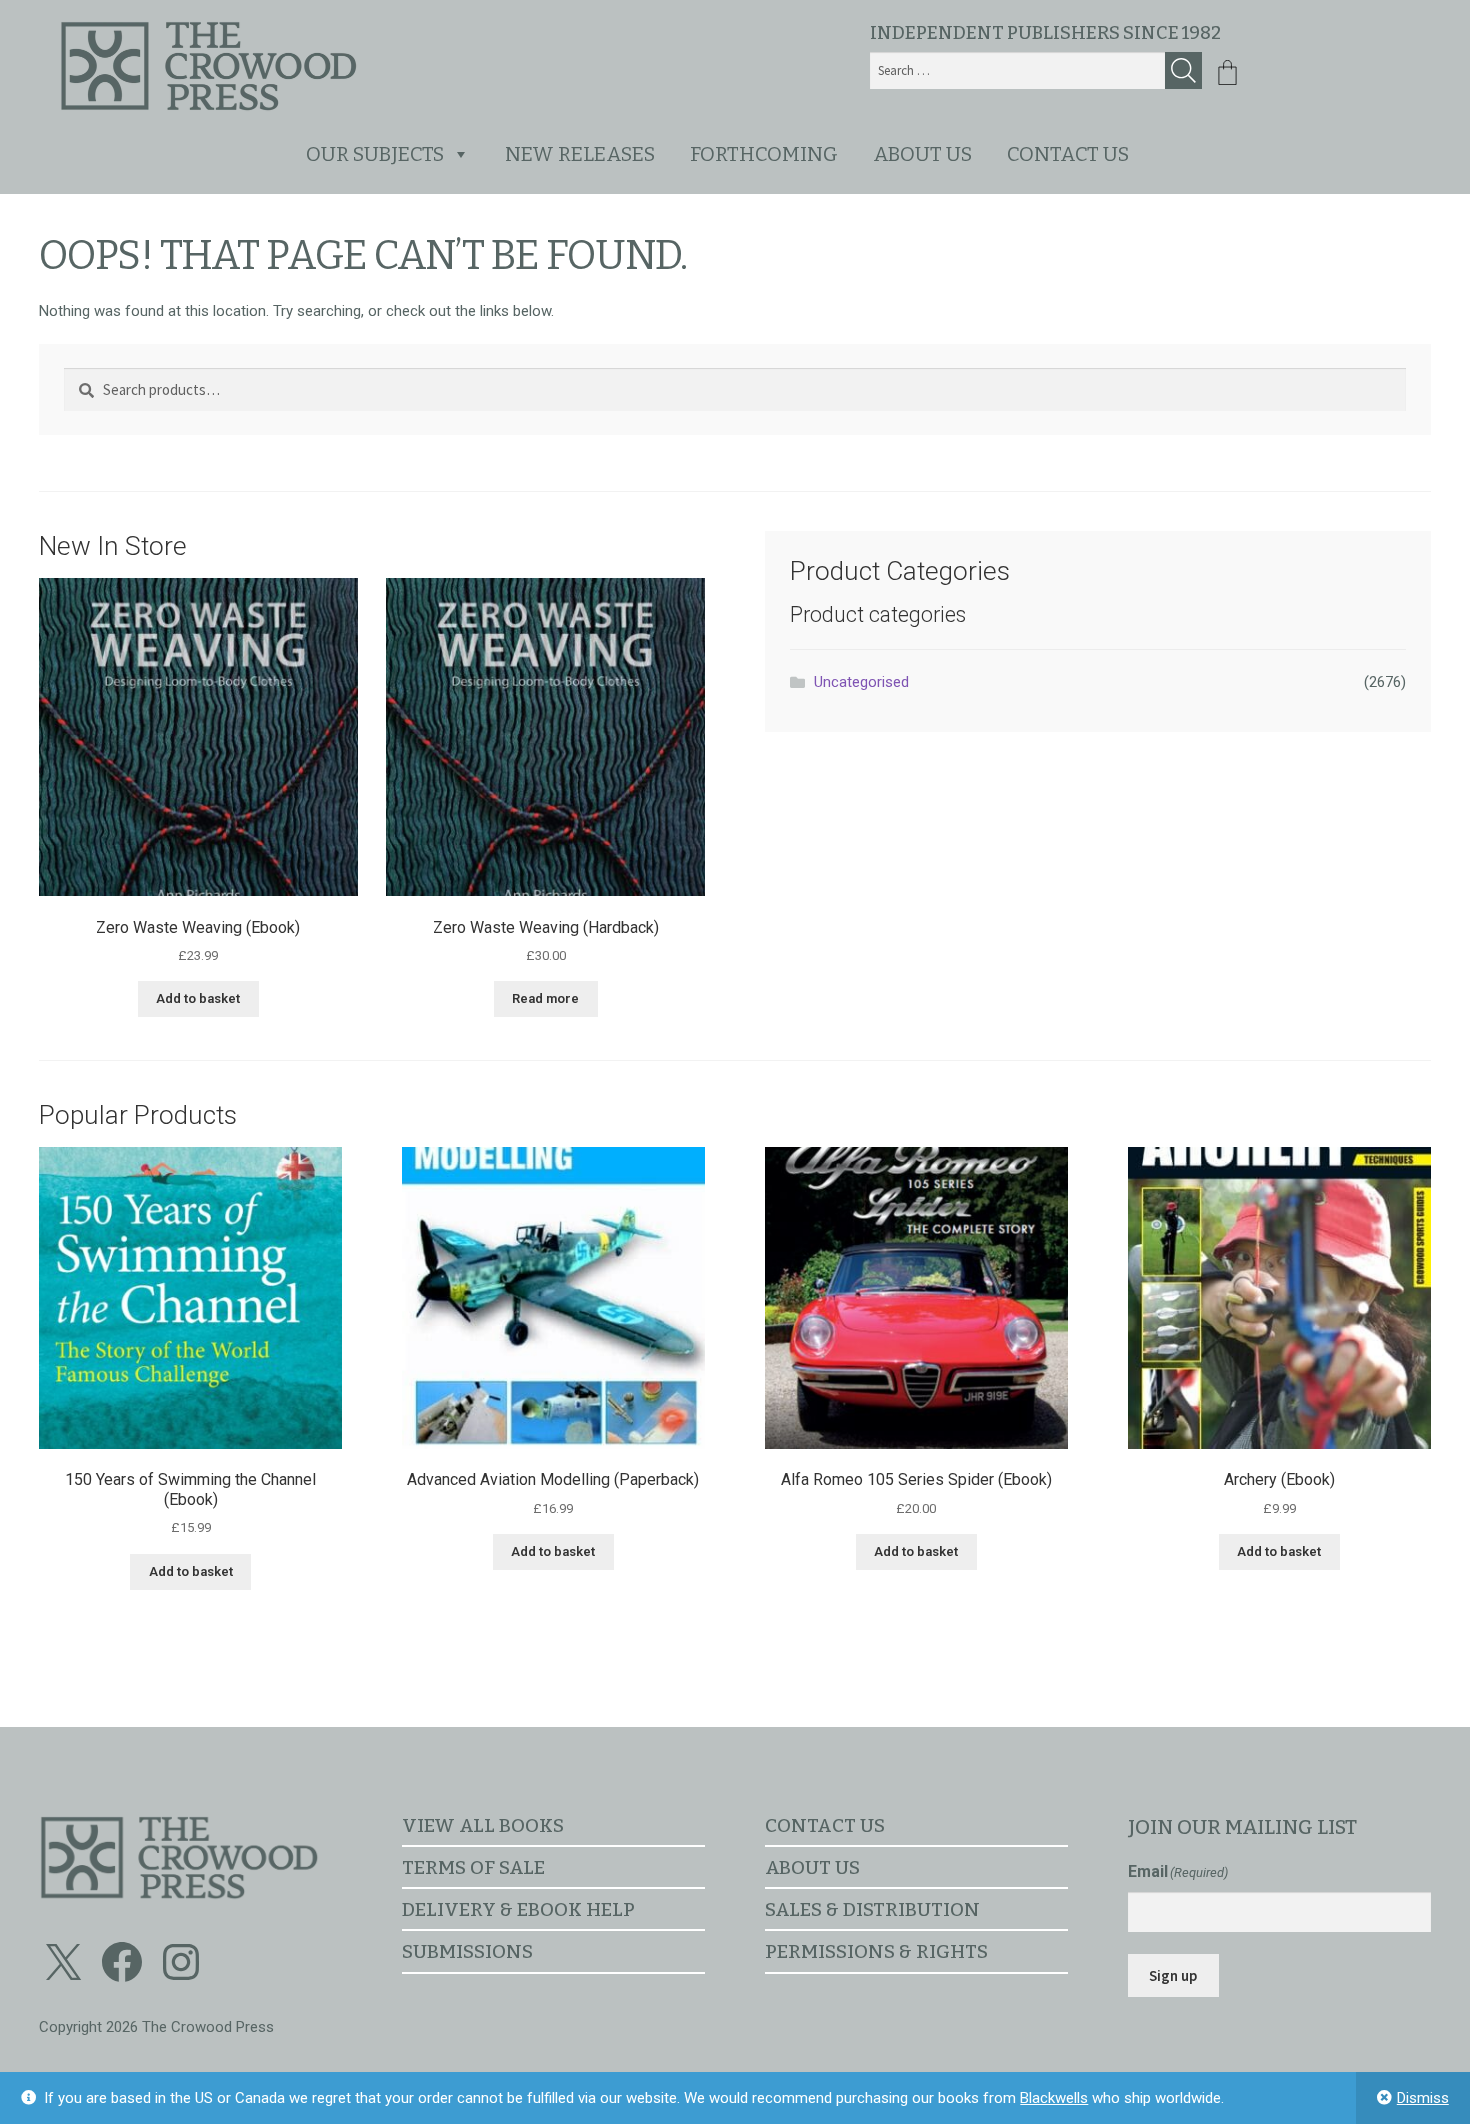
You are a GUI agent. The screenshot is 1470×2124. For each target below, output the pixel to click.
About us (922, 154)
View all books (483, 1825)
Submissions (467, 1951)
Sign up (1173, 1975)
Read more (545, 998)
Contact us (1068, 154)
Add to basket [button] (198, 998)
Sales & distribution (872, 1909)
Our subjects (375, 154)
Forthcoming (764, 154)
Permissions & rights (876, 1951)
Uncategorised (861, 682)
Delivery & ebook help (518, 1909)
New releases (580, 154)
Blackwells (1054, 2098)
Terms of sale (473, 1867)
